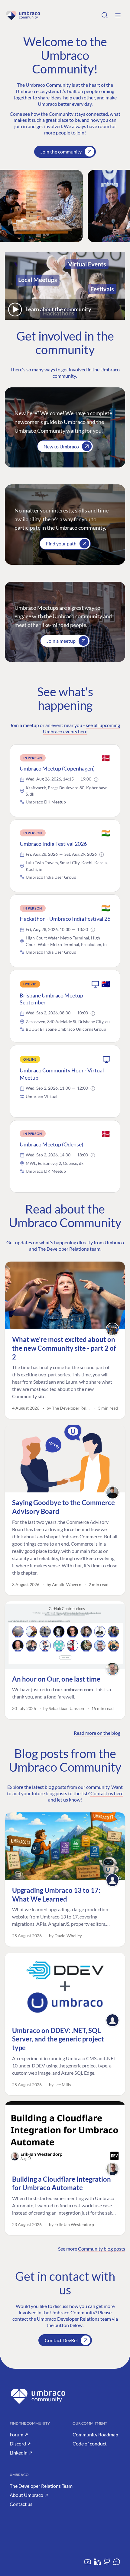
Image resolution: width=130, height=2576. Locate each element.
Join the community (61, 152)
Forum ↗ (19, 2434)
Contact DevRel (61, 2340)
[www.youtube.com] (88, 2564)
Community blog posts (102, 2249)
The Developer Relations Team (41, 2486)
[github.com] (107, 2564)
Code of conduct (90, 2443)
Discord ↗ (20, 2443)
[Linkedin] (97, 2564)
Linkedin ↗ (21, 2453)
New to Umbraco (61, 446)
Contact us (21, 2504)
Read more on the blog (97, 1733)
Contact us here (107, 1793)
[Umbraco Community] (23, 15)
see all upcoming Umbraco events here (82, 728)
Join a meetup (61, 641)
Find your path (61, 543)
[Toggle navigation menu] (118, 15)
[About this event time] (96, 780)
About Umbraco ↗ (29, 2495)
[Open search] (105, 15)
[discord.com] (117, 2564)
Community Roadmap (95, 2434)
